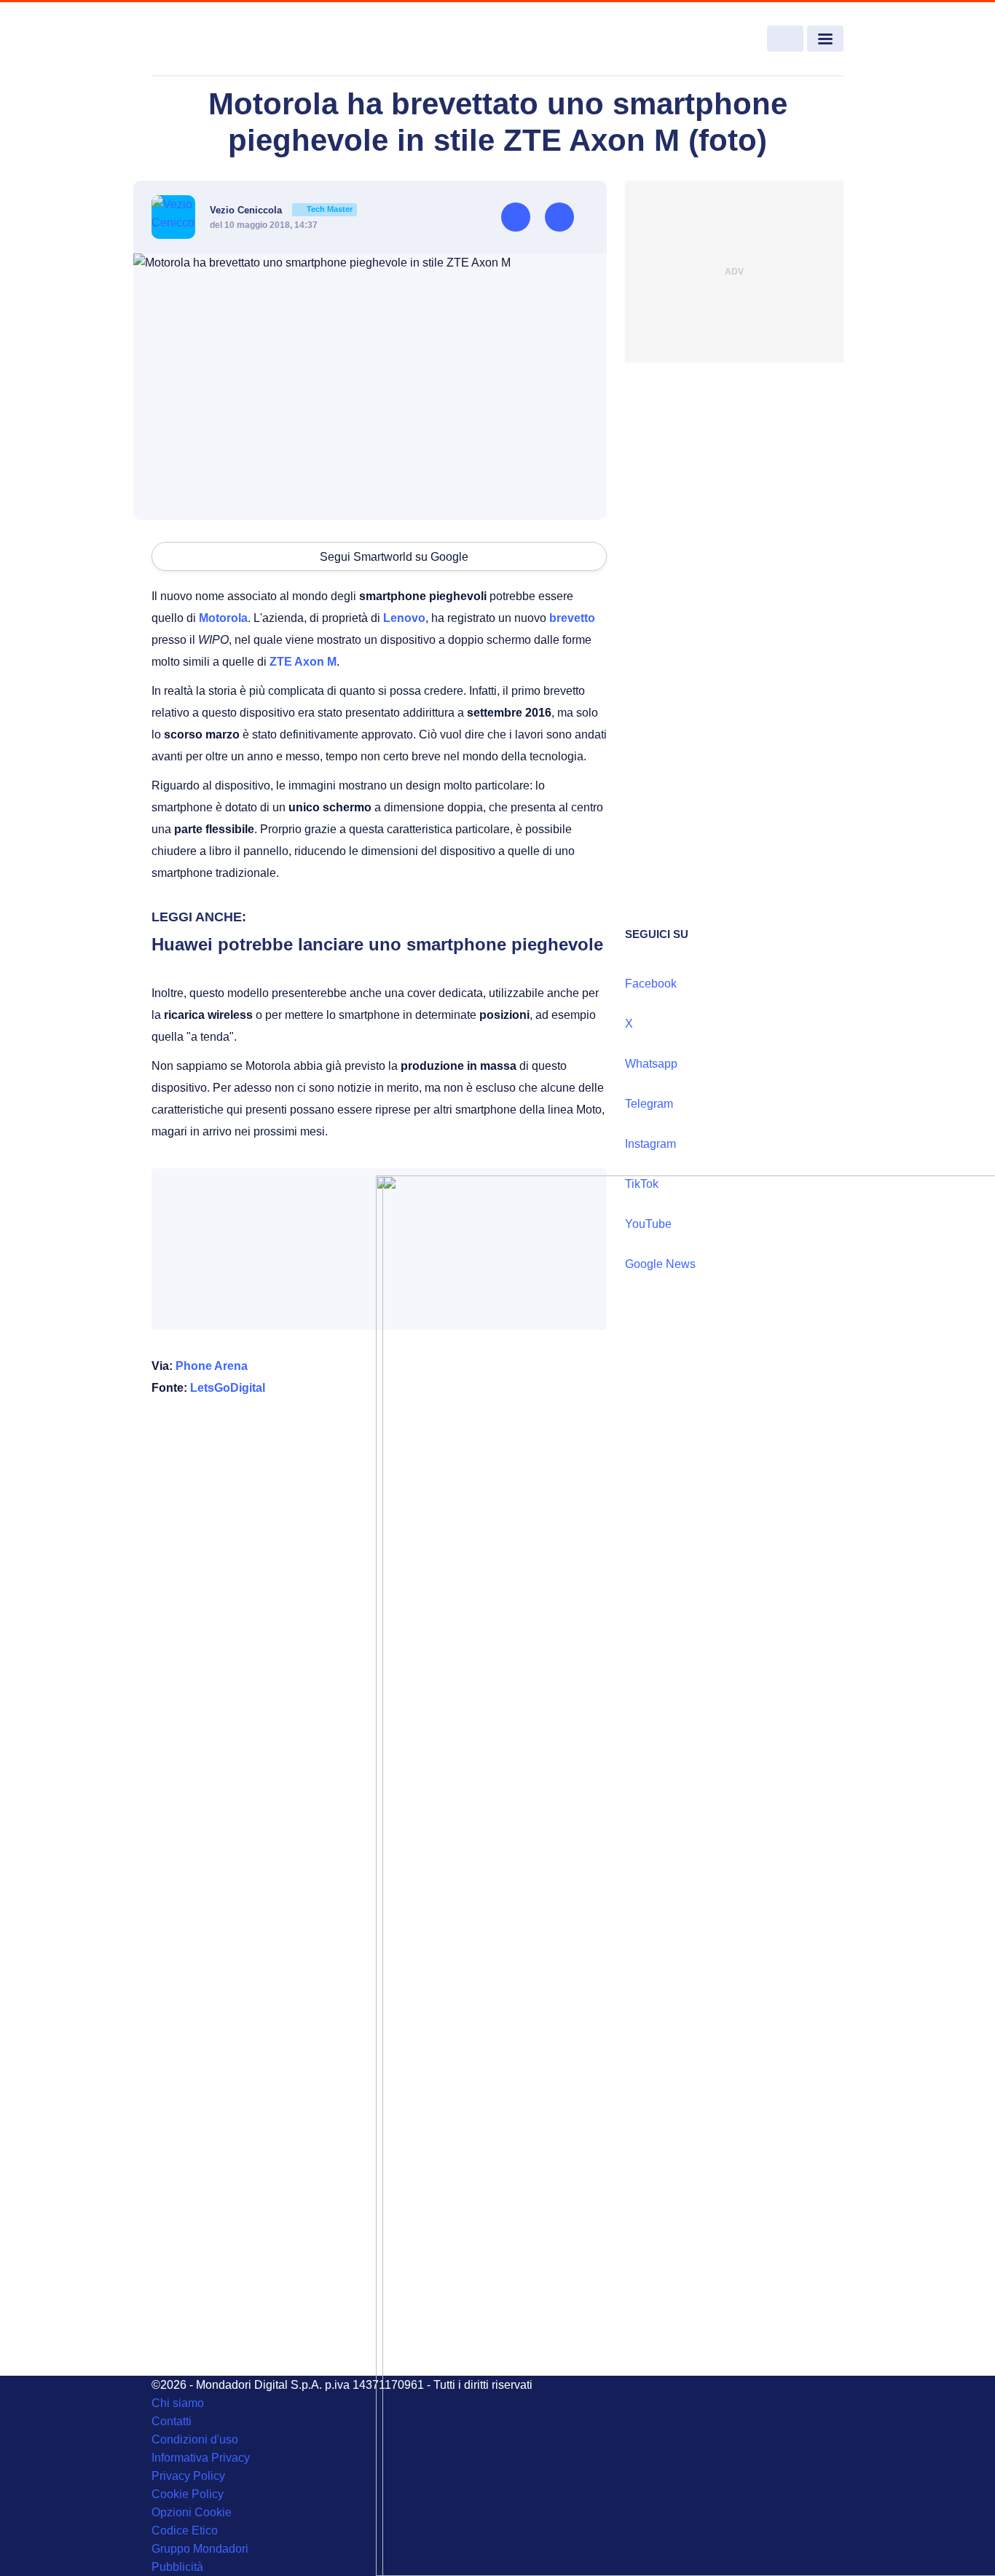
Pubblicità (177, 2567)
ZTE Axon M (303, 662)
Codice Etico (185, 2530)
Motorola (223, 618)
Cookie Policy (188, 2494)
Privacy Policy (188, 2476)
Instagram (650, 1144)
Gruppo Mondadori (200, 2549)
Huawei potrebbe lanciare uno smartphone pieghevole (377, 944)
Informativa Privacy (201, 2458)
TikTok (642, 1184)
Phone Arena (212, 1366)
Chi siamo (178, 2403)
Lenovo (404, 618)
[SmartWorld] (222, 39)
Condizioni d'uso (195, 2439)
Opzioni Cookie (192, 2512)
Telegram (649, 1104)
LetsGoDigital (228, 1388)
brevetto (572, 618)
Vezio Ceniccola (281, 210)
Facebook (651, 984)
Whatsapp (651, 1064)
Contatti (172, 2421)
